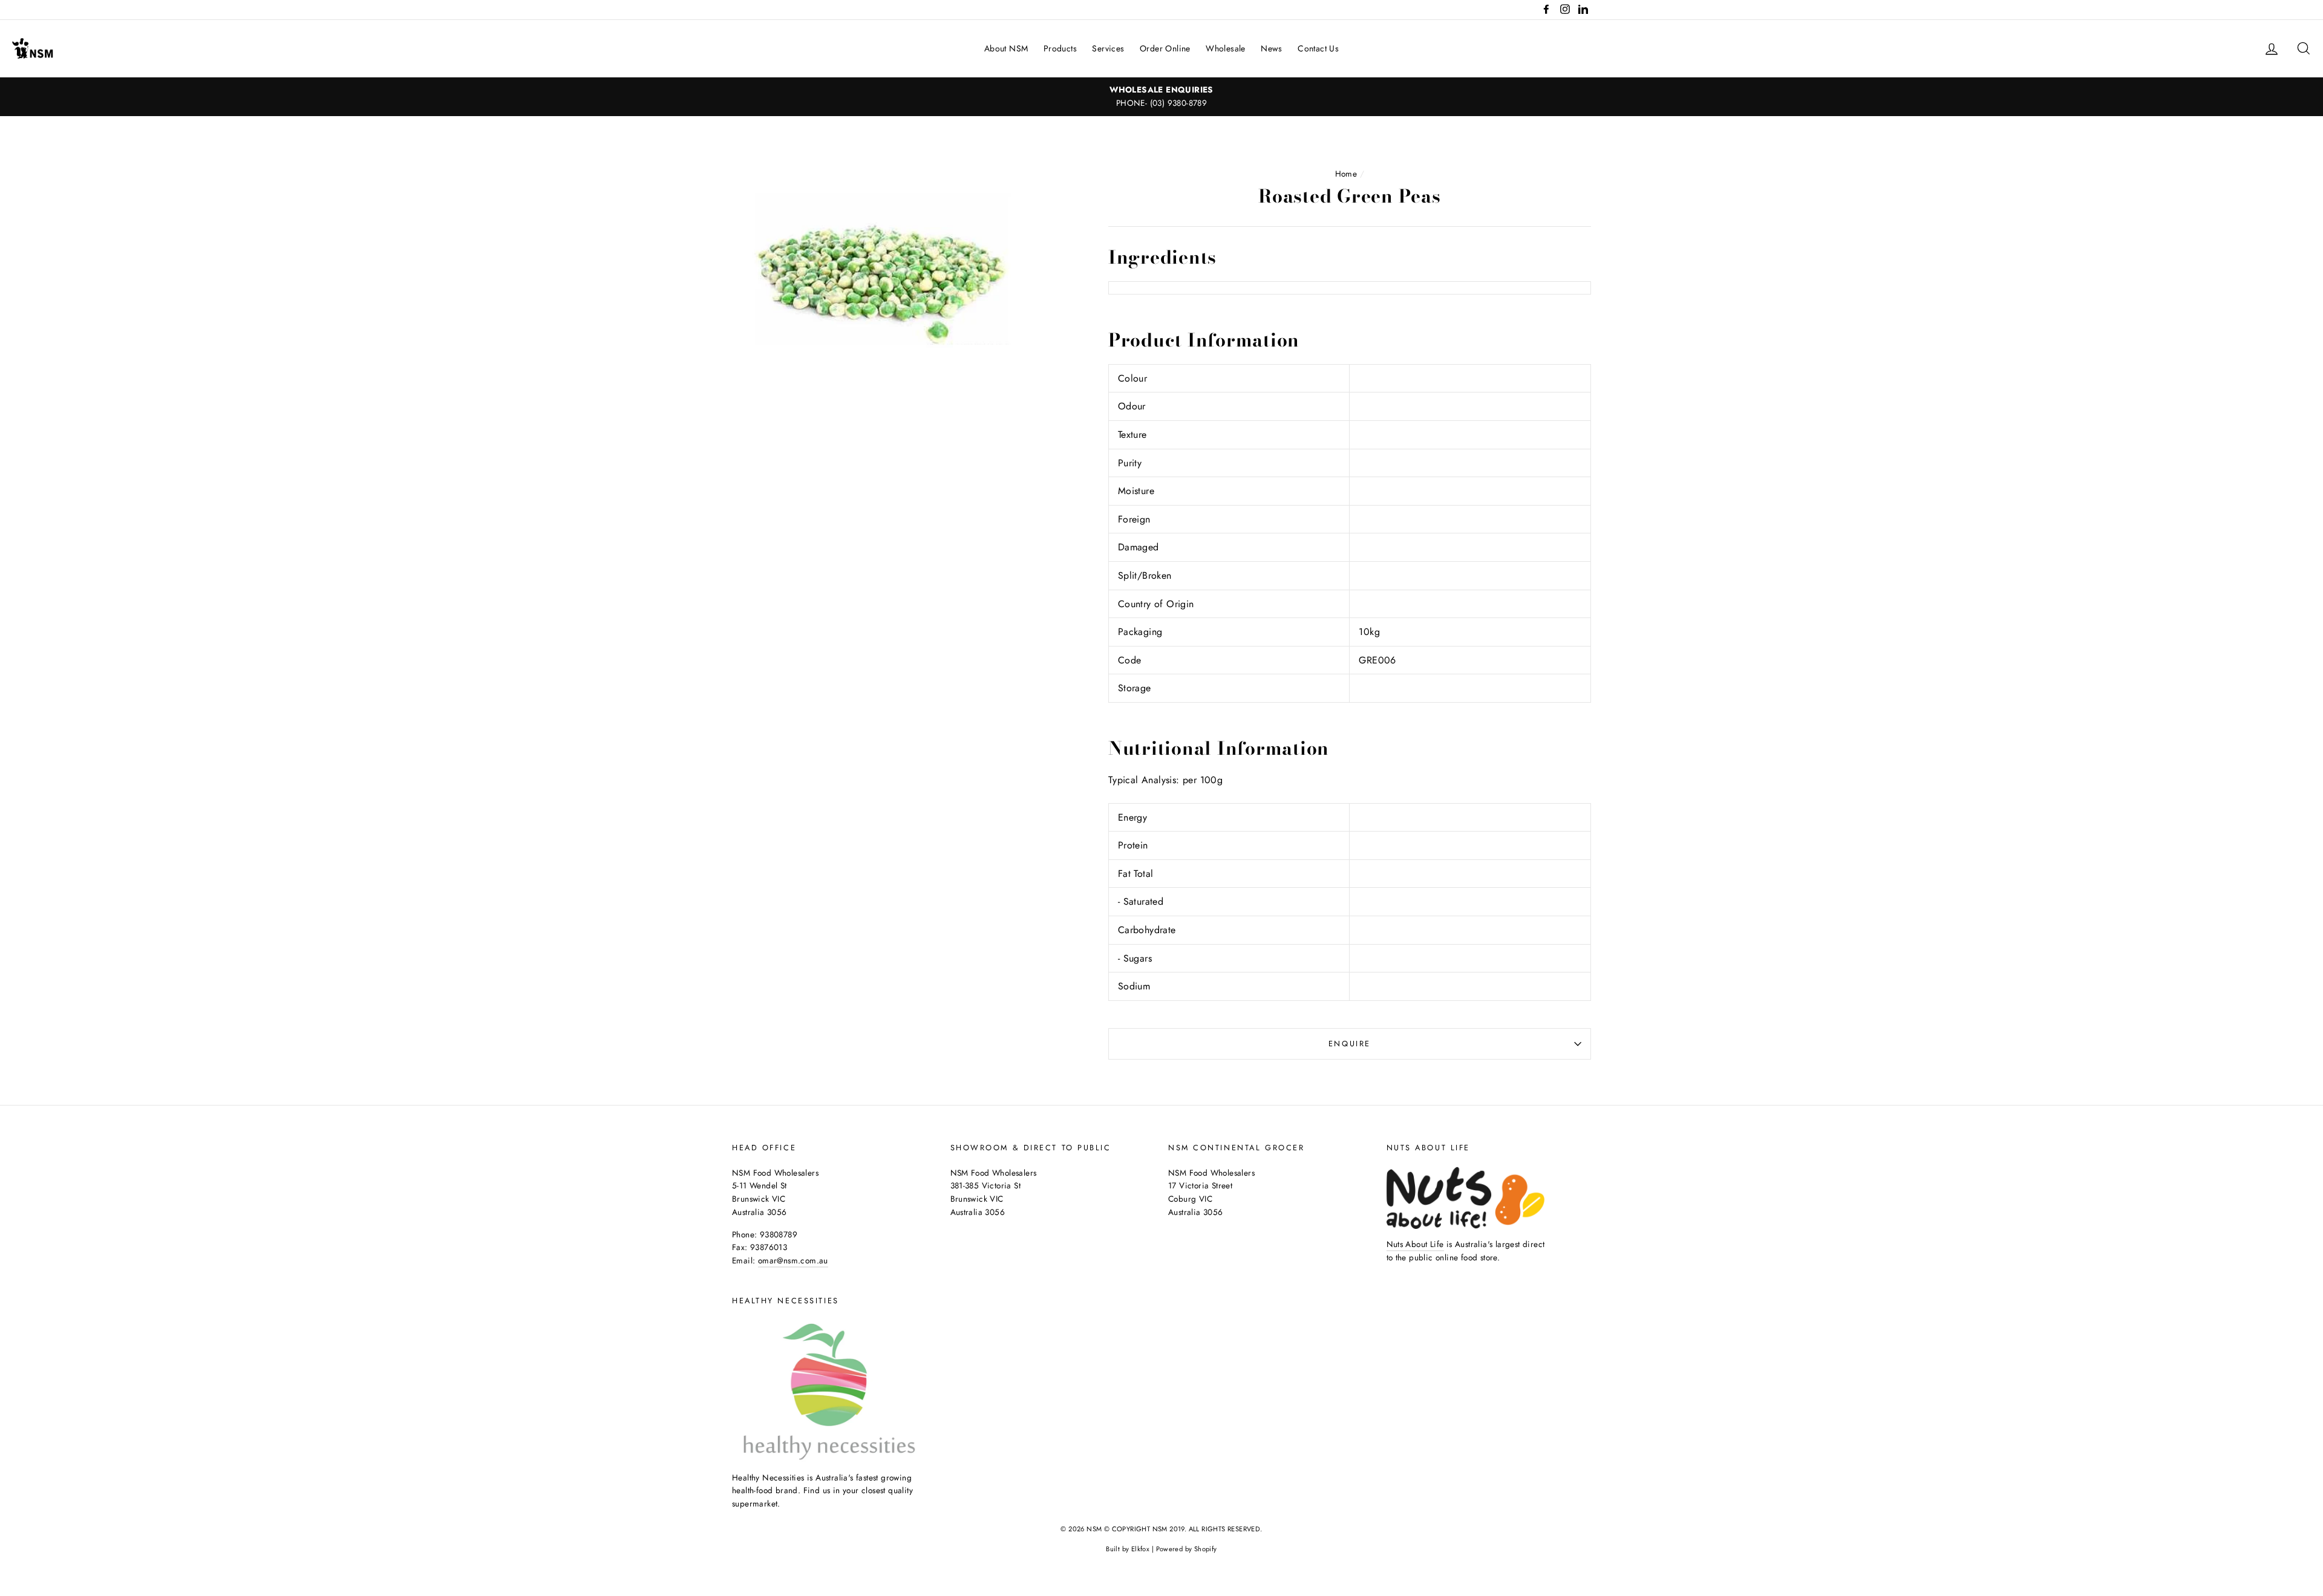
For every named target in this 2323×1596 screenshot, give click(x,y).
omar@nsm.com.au (793, 1260)
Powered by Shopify (1187, 1549)
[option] (1161, 97)
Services (1108, 48)
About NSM (1006, 48)
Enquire (1350, 1044)
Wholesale (1226, 48)
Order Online (1165, 48)
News (1272, 48)
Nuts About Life (1415, 1244)
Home (1346, 174)
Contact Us (1318, 48)
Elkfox (1140, 1549)
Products (1060, 48)
